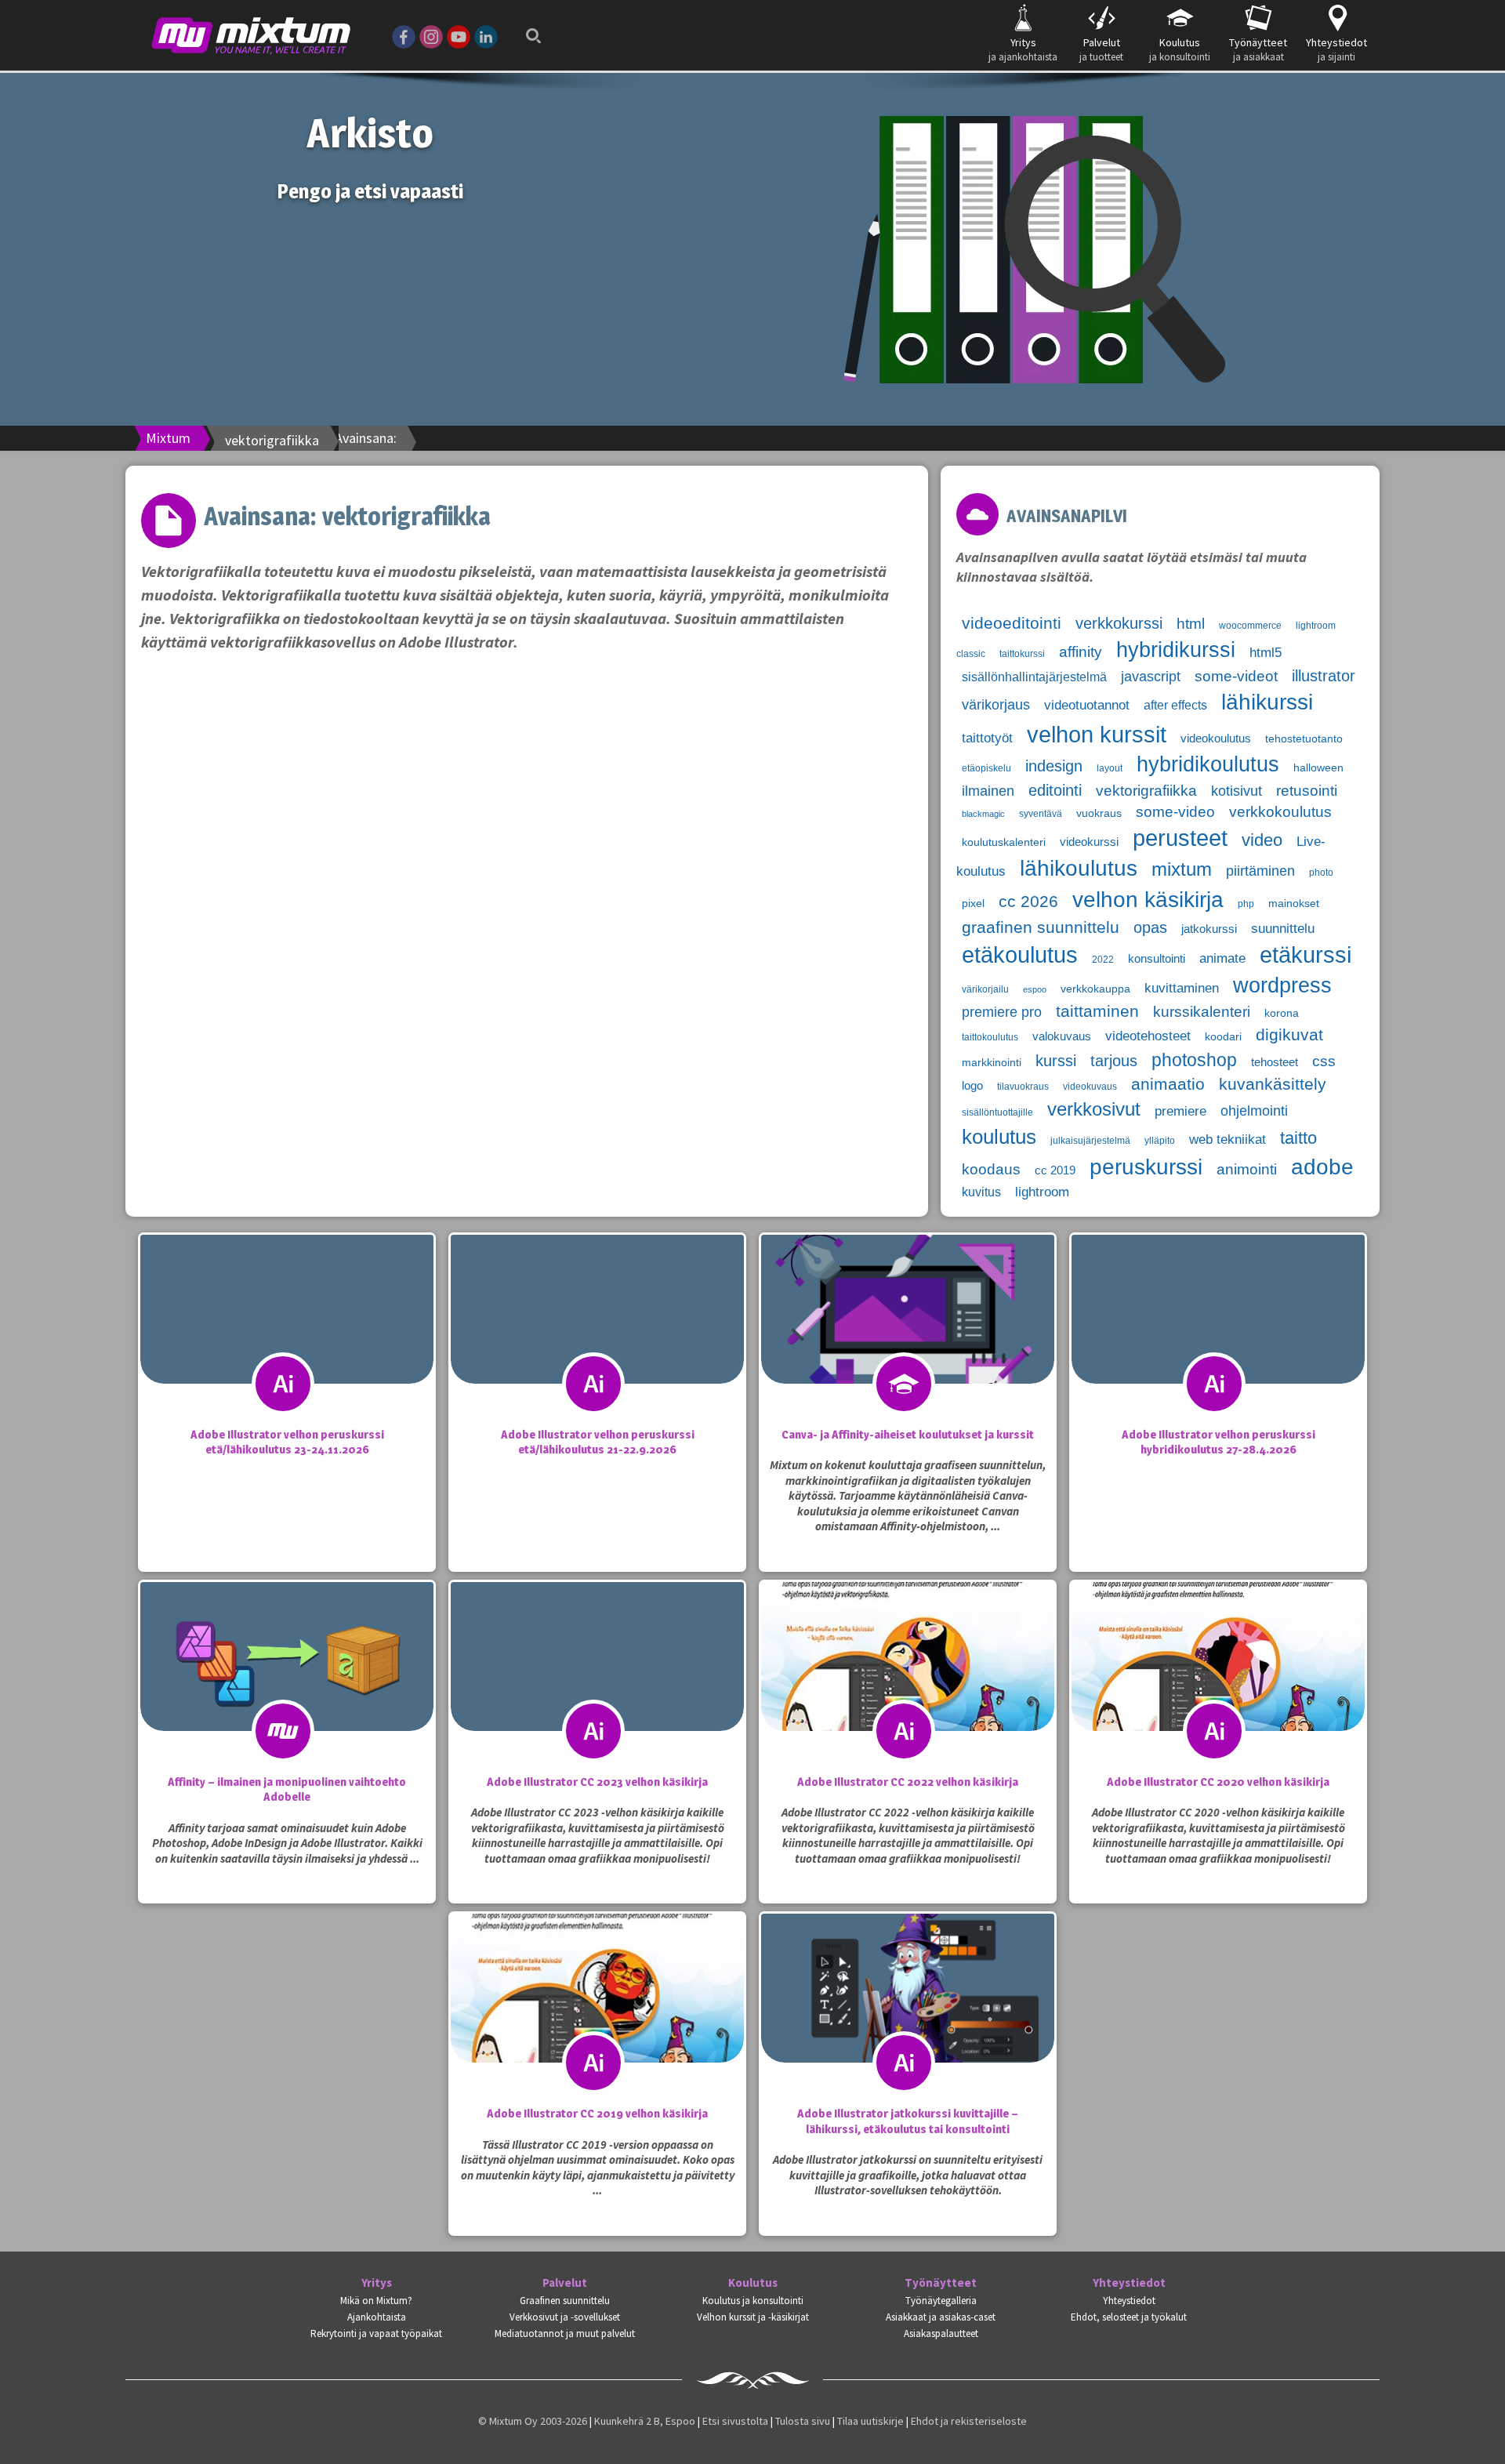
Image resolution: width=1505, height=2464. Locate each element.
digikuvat (1289, 1035)
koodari (1223, 1037)
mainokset (1294, 904)
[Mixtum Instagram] (431, 35)
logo (972, 1086)
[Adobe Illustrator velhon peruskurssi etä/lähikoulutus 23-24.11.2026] (287, 1341)
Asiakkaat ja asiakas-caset (941, 2317)
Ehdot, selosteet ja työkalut (1129, 2317)
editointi (1055, 790)
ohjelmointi (1254, 1111)
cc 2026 (1028, 902)
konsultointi (1157, 959)
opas (1150, 927)
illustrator (1324, 676)
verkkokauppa (1095, 989)
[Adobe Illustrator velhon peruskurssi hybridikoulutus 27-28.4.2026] (1218, 1341)
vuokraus (1099, 813)
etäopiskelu (986, 768)
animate (1222, 958)
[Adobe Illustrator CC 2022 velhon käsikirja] (908, 1688)
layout (1110, 768)
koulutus (999, 1137)
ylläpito (1160, 1141)
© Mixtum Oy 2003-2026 (533, 2421)
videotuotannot (1087, 705)
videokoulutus (1216, 738)
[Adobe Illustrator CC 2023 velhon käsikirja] (597, 1688)
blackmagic (983, 814)
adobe (1322, 1167)
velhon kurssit (1097, 734)
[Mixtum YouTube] (459, 35)
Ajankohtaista (377, 2317)
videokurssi (1089, 842)
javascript (1151, 677)
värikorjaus (996, 705)
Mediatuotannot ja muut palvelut (565, 2333)
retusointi (1307, 791)
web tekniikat (1228, 1139)
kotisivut (1237, 791)
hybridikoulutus (1208, 764)
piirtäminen (1260, 871)
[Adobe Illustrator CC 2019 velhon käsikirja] (597, 2019)
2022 (1103, 960)
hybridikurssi (1176, 650)
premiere (1180, 1111)
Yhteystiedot (1129, 2283)
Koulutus (753, 2283)
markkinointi (992, 1063)
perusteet (1180, 838)
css (1324, 1061)
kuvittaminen (1182, 988)
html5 (1266, 653)
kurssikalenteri (1202, 1012)
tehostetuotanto (1304, 739)
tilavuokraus (1023, 1087)
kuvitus (981, 1192)
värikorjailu (985, 989)
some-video (1175, 812)
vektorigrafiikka (1146, 791)
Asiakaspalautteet (941, 2333)
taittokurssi (1022, 654)
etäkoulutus (1020, 955)
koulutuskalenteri (1004, 842)
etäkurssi (1306, 955)
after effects (1175, 705)
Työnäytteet (941, 2283)
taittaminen (1097, 1011)
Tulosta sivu (803, 2421)
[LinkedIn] (486, 35)
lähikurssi (1267, 702)
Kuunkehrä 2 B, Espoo (645, 2421)
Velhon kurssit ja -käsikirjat (753, 2317)
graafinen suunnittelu (1041, 927)
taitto (1298, 1138)
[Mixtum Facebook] (404, 35)
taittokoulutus (990, 1037)
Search (529, 25)
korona (1282, 1013)
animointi (1247, 1169)
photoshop (1194, 1060)
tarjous (1114, 1061)
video (1262, 840)
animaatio (1168, 1084)
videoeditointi (1012, 623)
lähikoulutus (1079, 868)
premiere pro (1002, 1012)
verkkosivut (1094, 1109)
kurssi (1056, 1061)
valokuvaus (1062, 1036)
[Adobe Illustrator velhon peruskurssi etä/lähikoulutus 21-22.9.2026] (597, 1341)
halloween (1318, 768)
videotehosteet (1148, 1036)
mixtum (1182, 869)
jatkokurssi (1209, 929)
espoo (1035, 989)
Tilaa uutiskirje (870, 2421)
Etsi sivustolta (735, 2421)
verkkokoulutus (1280, 812)
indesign (1054, 766)
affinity (1081, 652)
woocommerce (1250, 626)
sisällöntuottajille (997, 1112)
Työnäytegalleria (941, 2301)
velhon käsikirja (1148, 899)
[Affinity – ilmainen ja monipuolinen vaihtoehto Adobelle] (287, 1688)
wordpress (1282, 985)
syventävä (1041, 814)
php (1246, 904)
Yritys (377, 2283)
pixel (973, 904)
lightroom (1042, 1192)
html (1191, 624)
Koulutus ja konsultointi (753, 2301)
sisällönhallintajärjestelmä (1034, 677)
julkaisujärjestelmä (1090, 1141)
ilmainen (988, 791)
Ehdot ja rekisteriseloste (969, 2421)
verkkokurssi (1119, 623)
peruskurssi (1146, 1167)
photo (1321, 873)
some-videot (1236, 676)
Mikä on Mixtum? (376, 2301)
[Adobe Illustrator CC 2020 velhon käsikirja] (1218, 1688)
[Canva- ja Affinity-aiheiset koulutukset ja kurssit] (908, 1341)
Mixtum (168, 438)
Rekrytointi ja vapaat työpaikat (376, 2333)
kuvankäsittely (1273, 1084)
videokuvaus (1090, 1087)
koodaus (991, 1169)
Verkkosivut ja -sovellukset (565, 2317)
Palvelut (565, 2283)
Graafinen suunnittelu (565, 2301)
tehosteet (1275, 1062)
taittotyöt (987, 738)
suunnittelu (1283, 929)
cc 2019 (1055, 1170)
